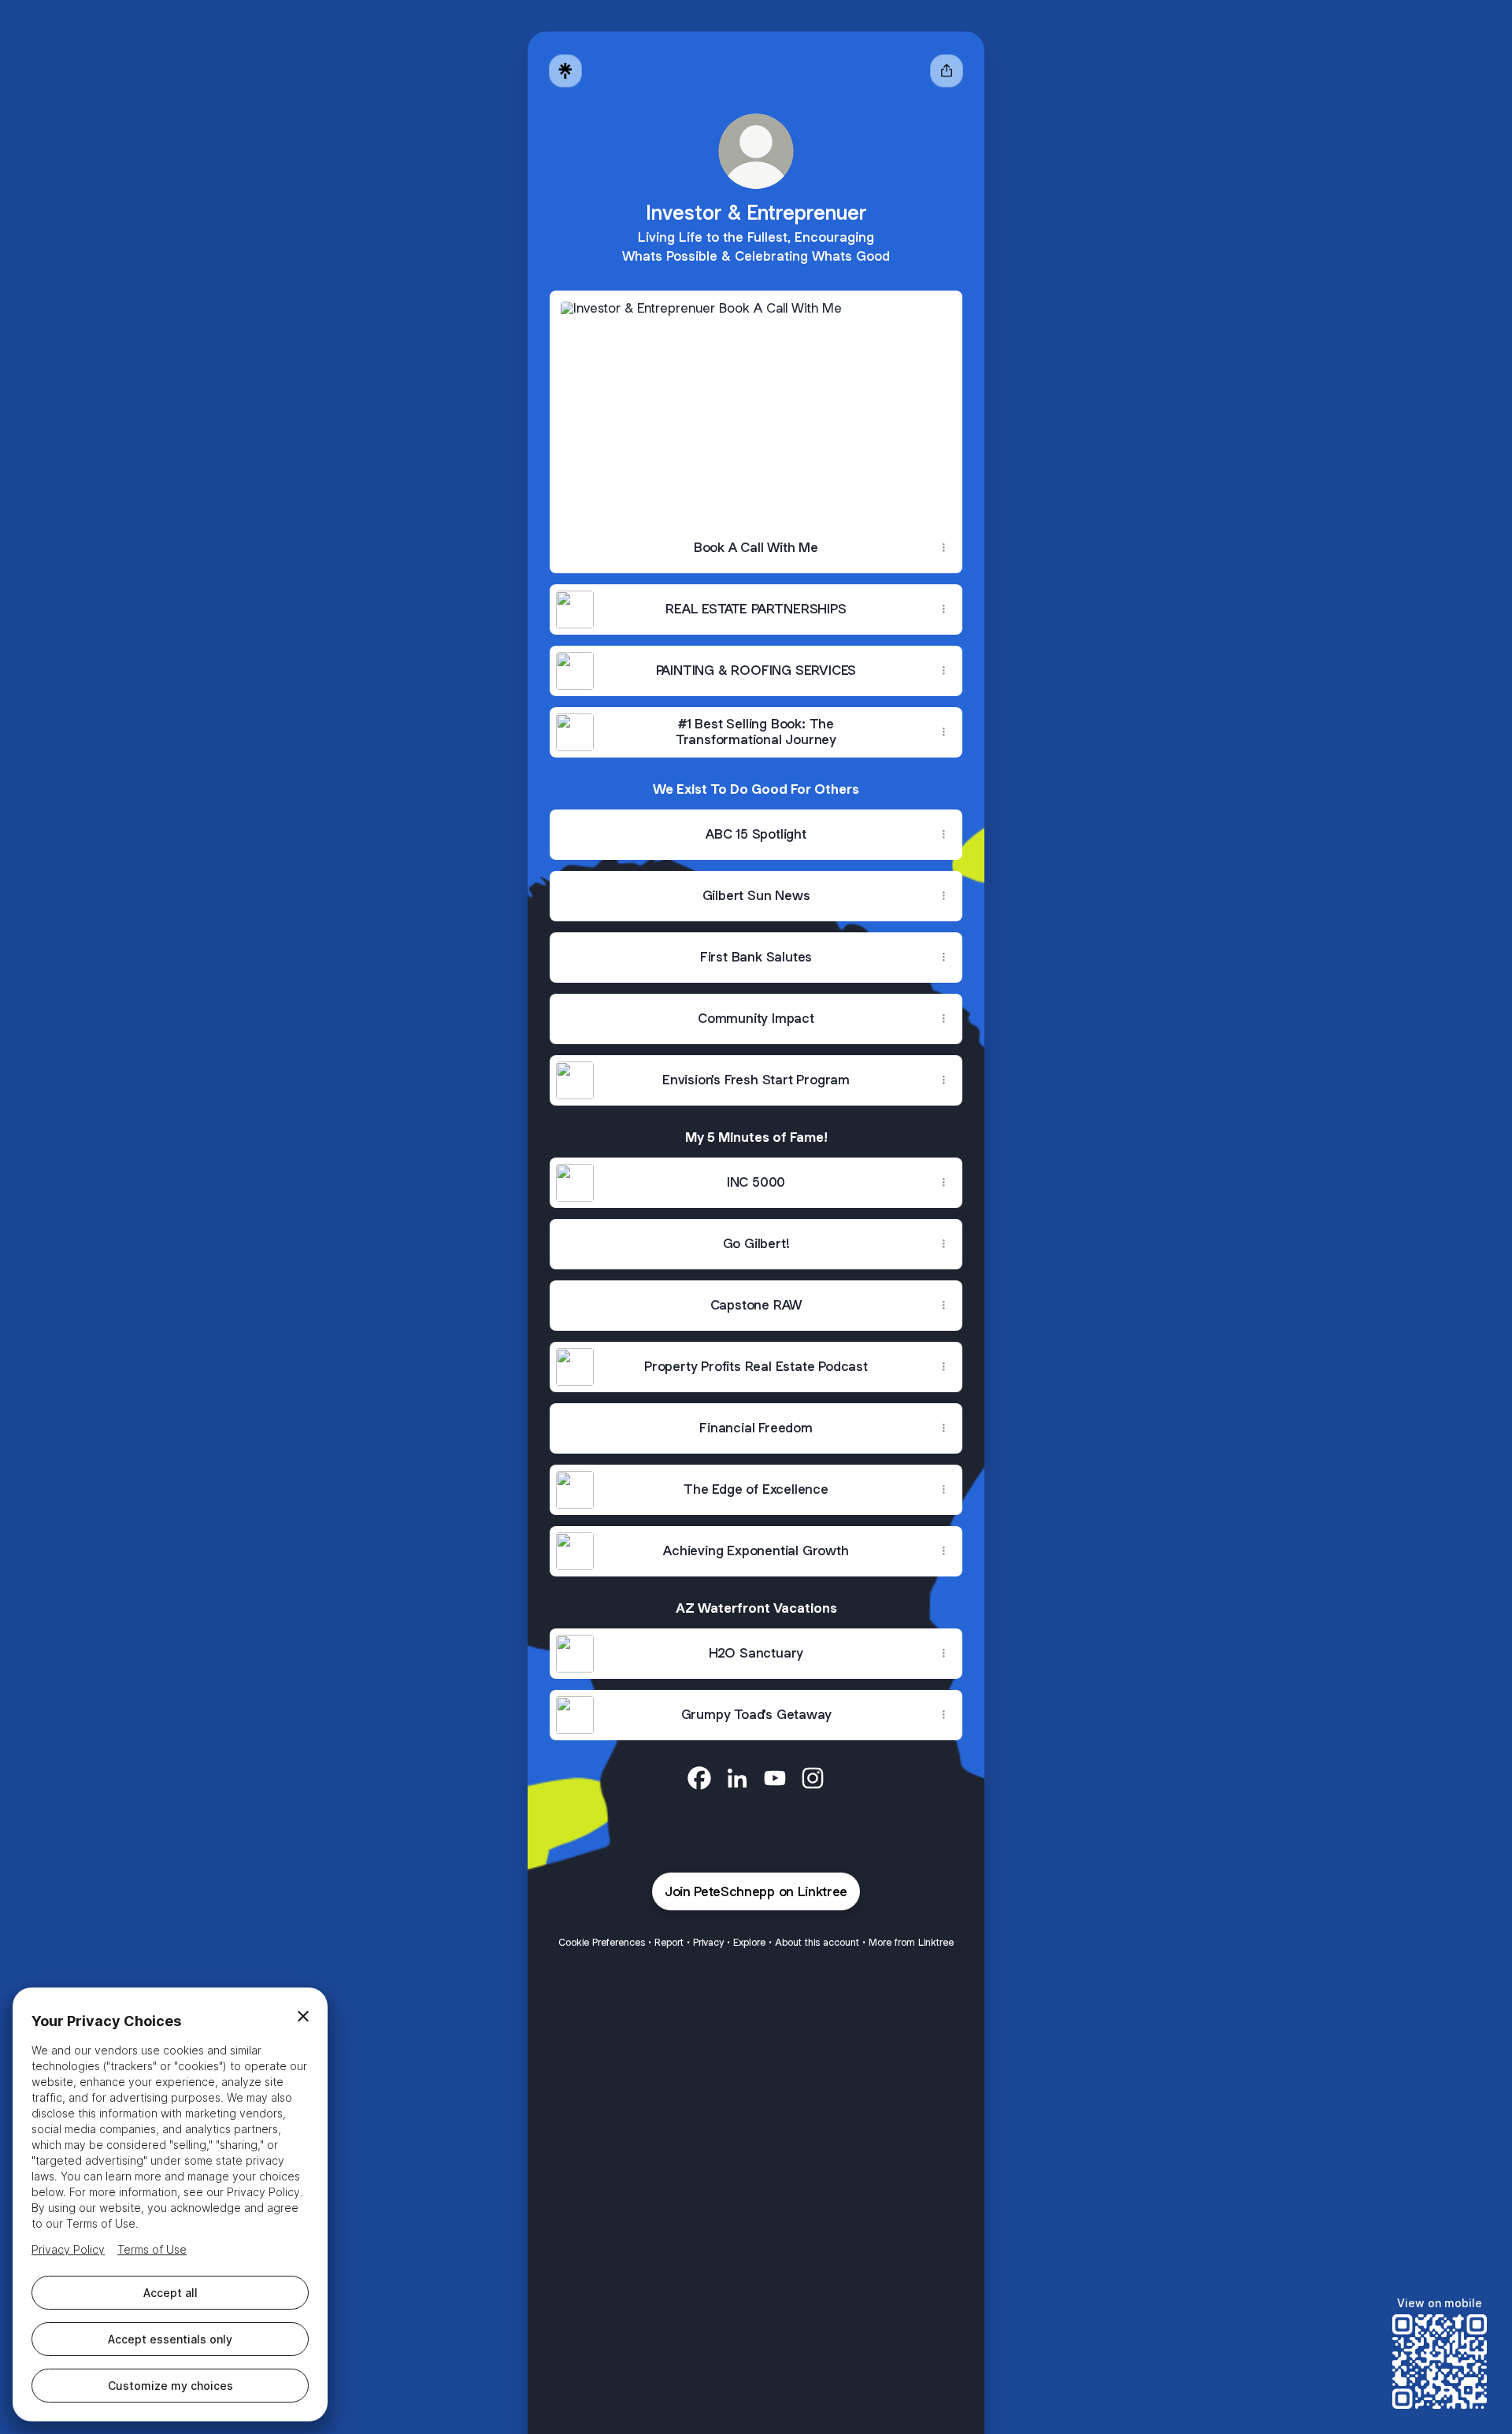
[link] (699, 1778)
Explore (749, 1942)
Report (669, 1942)
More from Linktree (911, 1942)
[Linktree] (565, 71)
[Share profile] (947, 71)
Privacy (708, 1942)
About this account (817, 1942)
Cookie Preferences (602, 1942)
